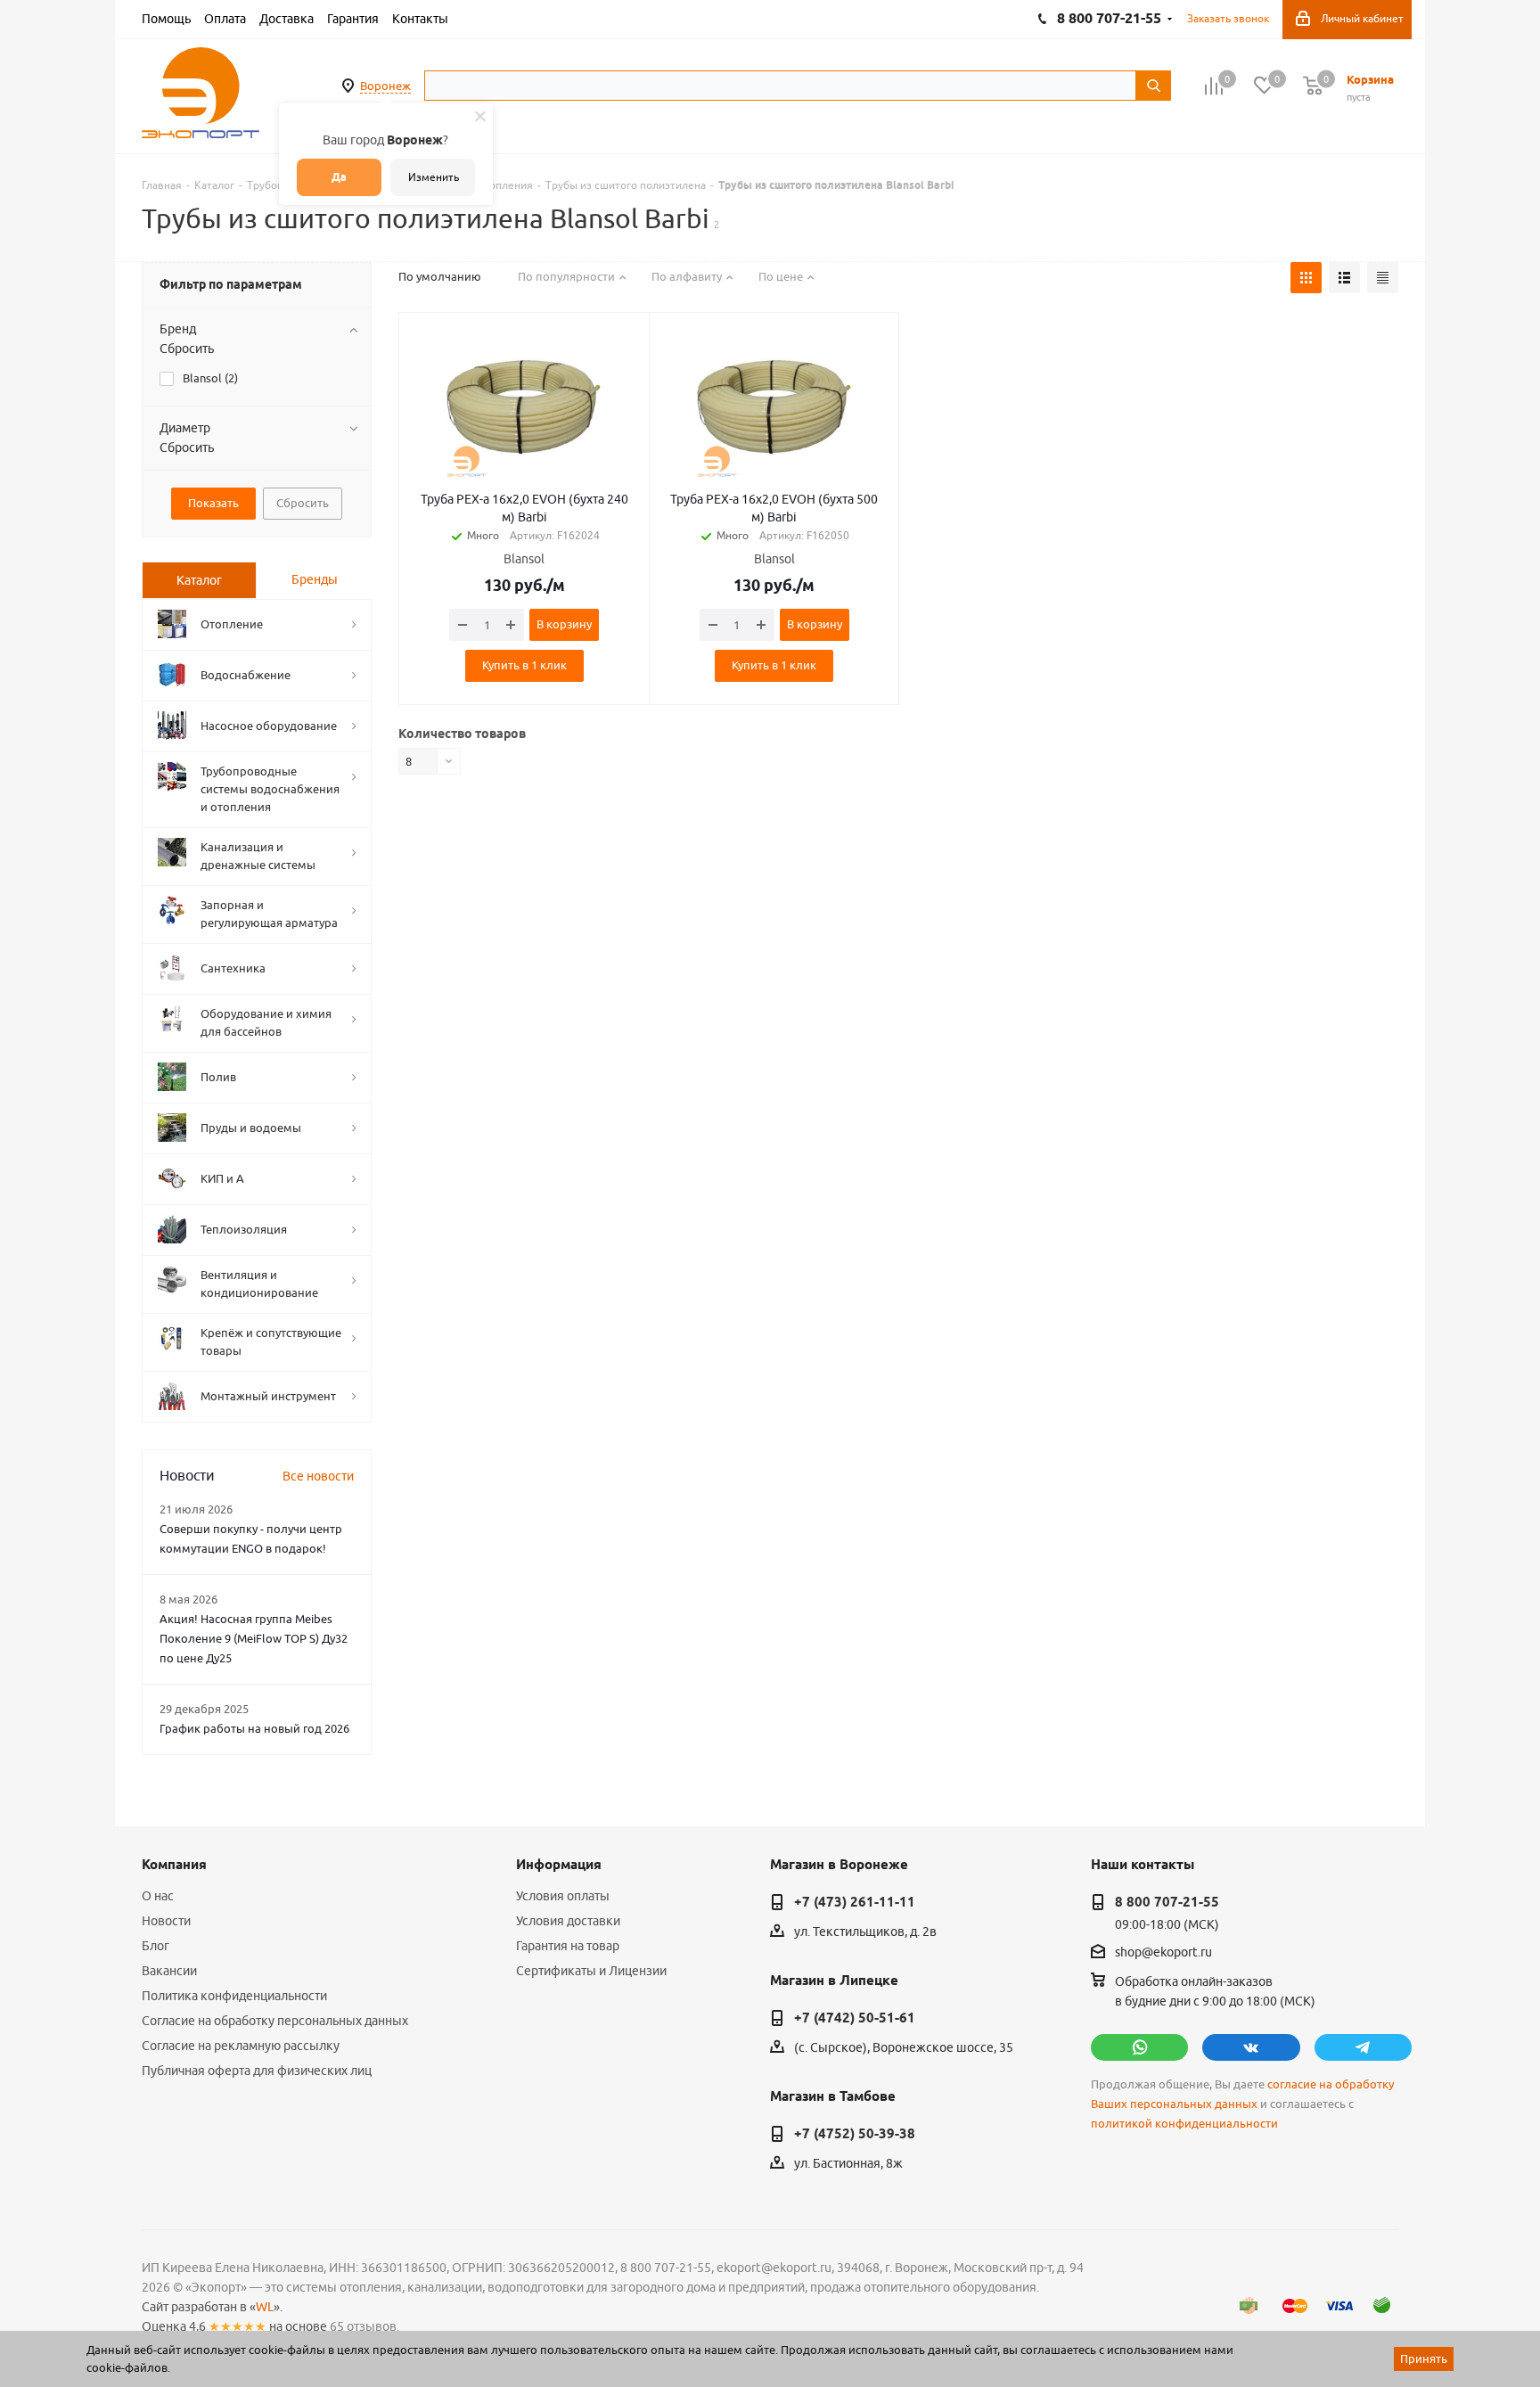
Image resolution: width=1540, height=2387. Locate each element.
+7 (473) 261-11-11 (855, 1902)
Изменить (434, 177)
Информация (559, 1865)
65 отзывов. (365, 2326)
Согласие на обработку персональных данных (275, 2021)
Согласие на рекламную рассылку (241, 2046)
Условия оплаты (563, 1896)
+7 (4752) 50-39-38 (855, 2134)
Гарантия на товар (568, 1946)
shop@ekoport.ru (1163, 1953)
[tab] (199, 580)
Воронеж (385, 86)
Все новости (318, 1476)
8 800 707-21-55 (1167, 1902)
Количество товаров (462, 734)
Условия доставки (568, 1921)
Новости (166, 1921)
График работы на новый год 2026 (254, 1728)
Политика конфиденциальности (234, 1996)
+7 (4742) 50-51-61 (855, 2018)
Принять (1424, 2358)
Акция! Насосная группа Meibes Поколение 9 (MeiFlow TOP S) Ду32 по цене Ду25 (254, 1638)
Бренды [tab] (315, 579)
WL (265, 2307)
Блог (156, 1946)
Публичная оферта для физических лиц (257, 2071)
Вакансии (169, 1971)
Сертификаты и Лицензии (591, 1971)
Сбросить (187, 349)
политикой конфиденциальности (1184, 2124)
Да (339, 177)
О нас (158, 1896)
